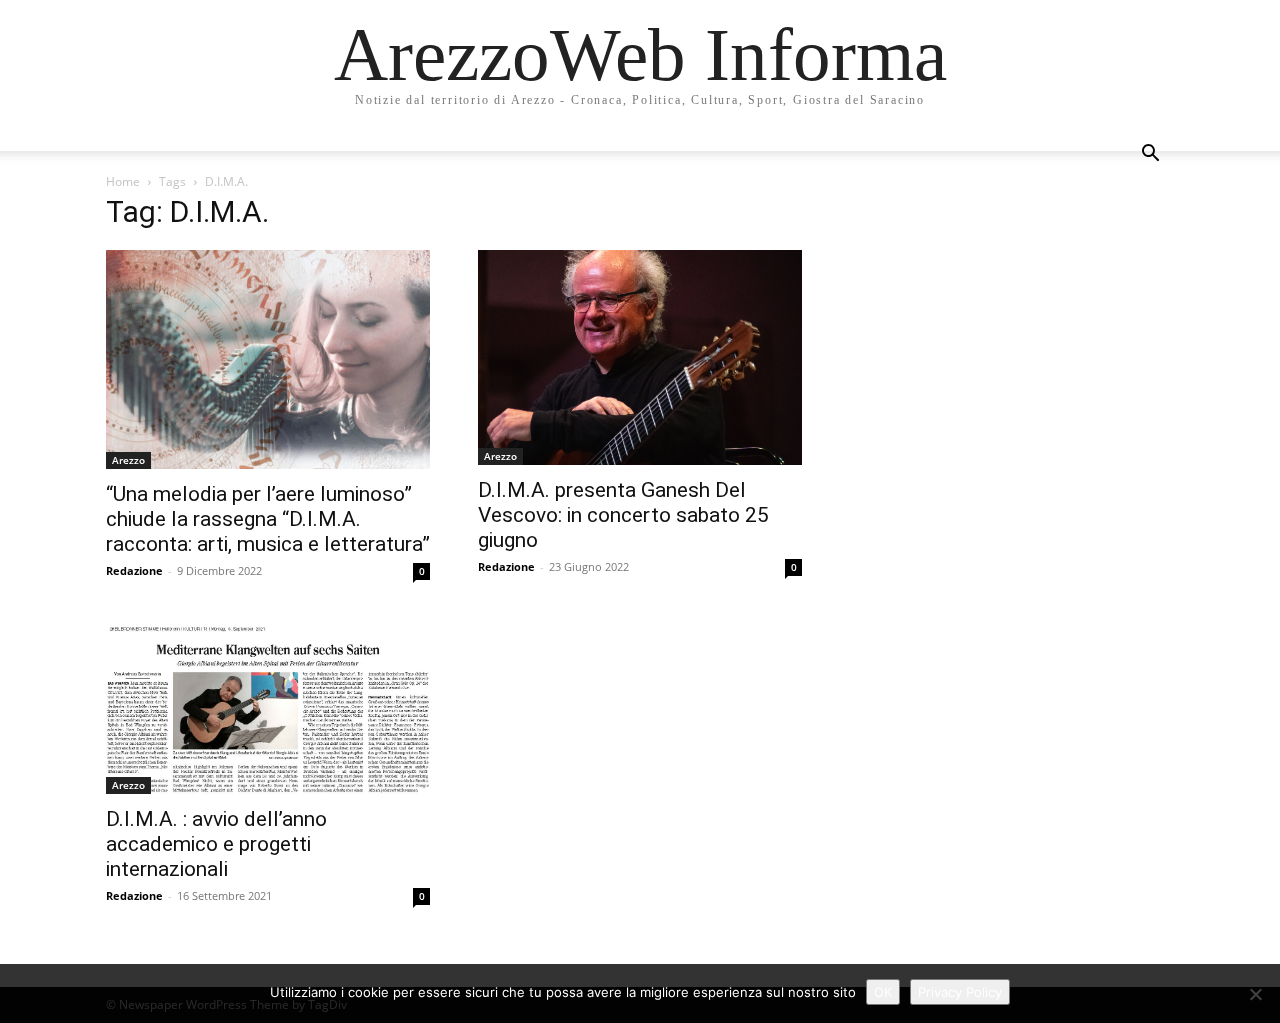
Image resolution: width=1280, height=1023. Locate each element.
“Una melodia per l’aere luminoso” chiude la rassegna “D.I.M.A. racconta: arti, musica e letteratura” (268, 519)
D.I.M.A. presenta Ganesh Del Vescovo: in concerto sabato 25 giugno (623, 515)
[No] (1255, 994)
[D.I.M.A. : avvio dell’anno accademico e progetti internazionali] (268, 708)
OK (883, 992)
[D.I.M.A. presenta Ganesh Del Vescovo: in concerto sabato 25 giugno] (640, 357)
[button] (1150, 155)
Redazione (134, 570)
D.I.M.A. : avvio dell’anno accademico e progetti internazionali (216, 844)
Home (123, 181)
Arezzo (128, 460)
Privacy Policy (960, 992)
